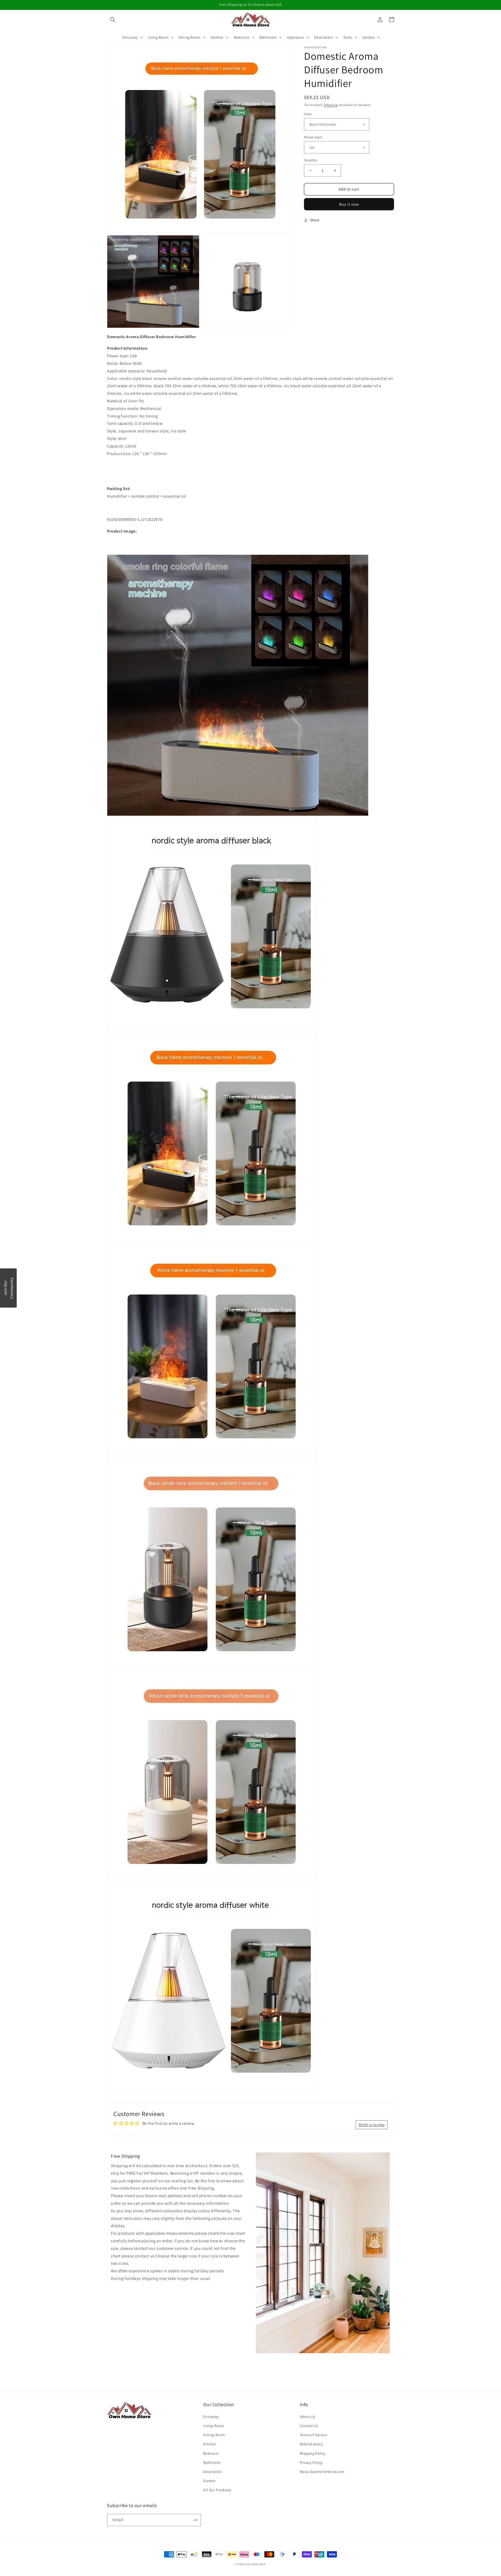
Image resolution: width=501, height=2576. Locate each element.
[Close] (318, 1245)
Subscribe (250, 1306)
